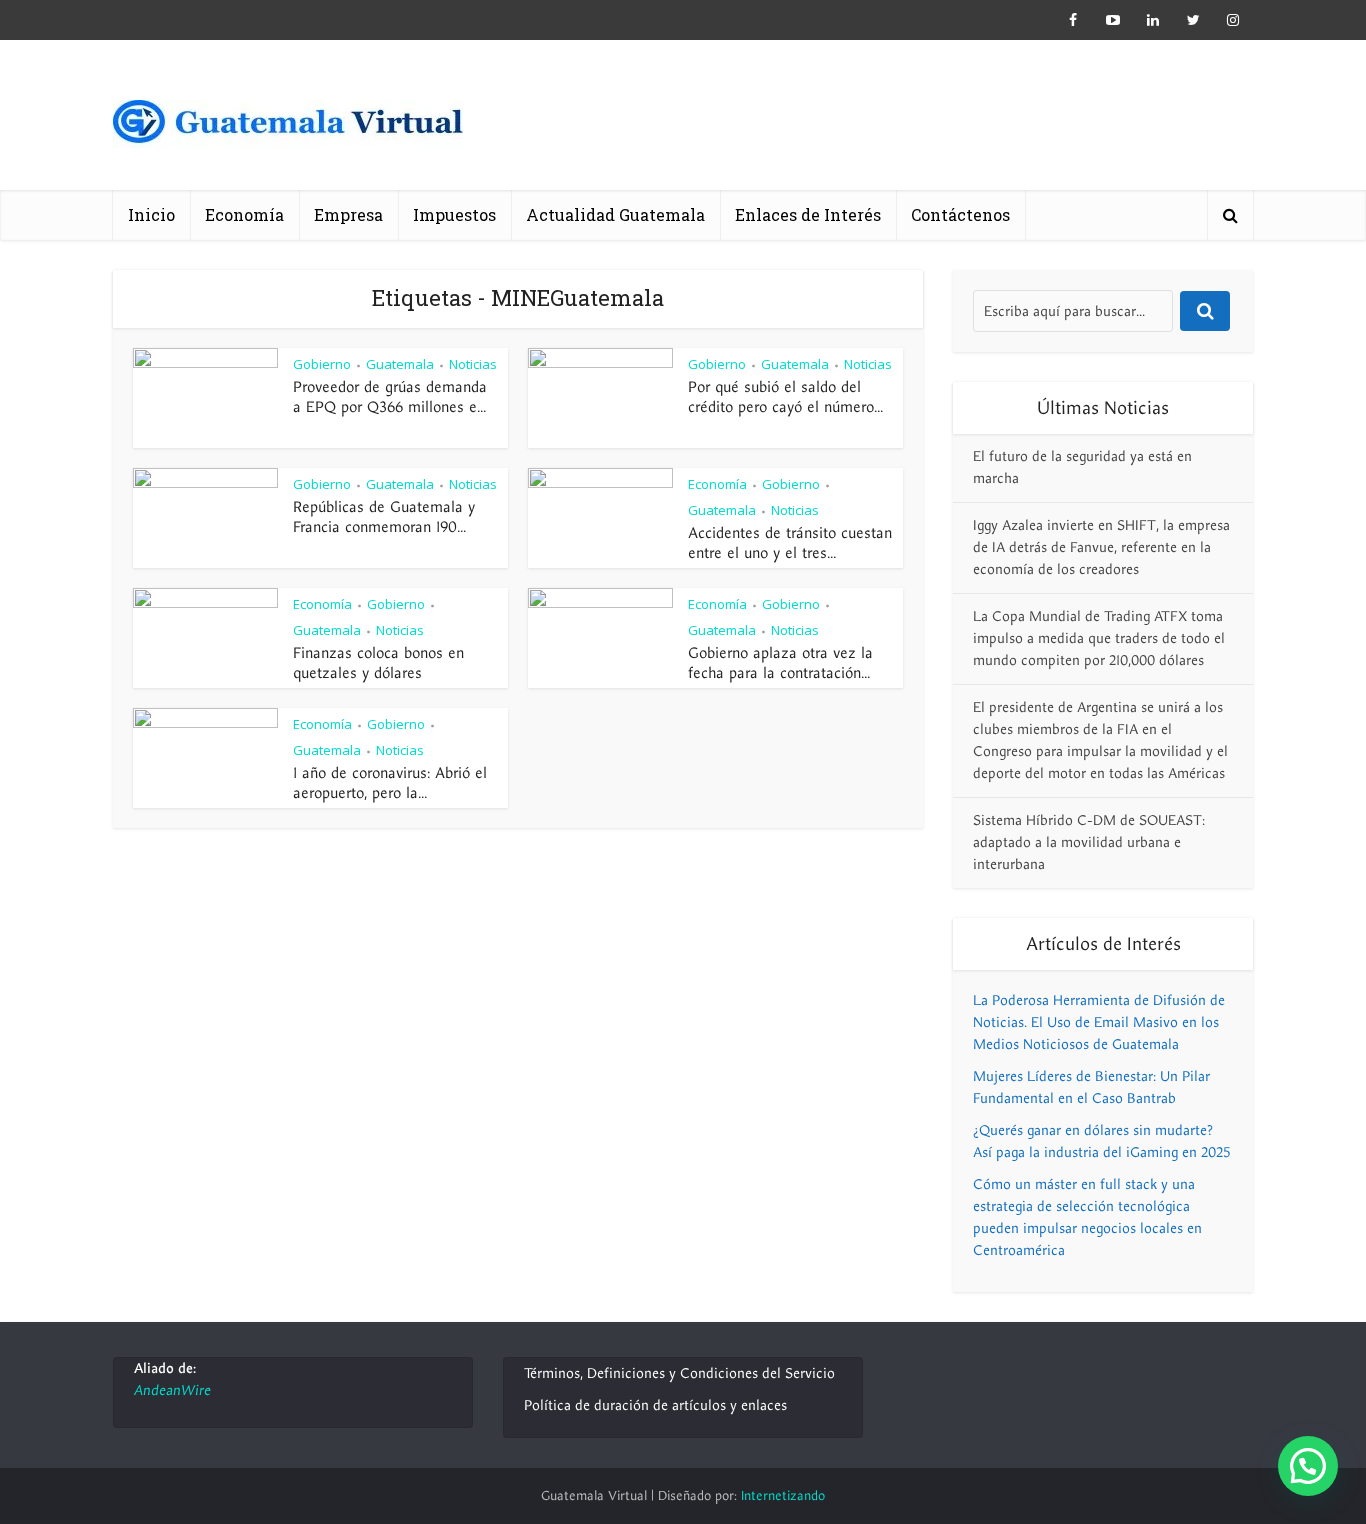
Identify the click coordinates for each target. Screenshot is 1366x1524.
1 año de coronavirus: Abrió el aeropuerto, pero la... (390, 783)
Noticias (473, 364)
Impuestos (454, 214)
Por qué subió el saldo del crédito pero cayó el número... (785, 397)
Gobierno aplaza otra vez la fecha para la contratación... (780, 663)
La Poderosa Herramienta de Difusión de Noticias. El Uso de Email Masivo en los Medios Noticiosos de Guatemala (1099, 1022)
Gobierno (322, 364)
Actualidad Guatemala (615, 214)
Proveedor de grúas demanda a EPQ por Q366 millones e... (390, 397)
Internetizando (783, 1496)
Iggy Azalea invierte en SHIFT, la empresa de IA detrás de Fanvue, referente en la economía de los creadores (1101, 547)
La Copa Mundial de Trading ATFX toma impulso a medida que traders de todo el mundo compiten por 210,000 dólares (1099, 638)
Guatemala (400, 364)
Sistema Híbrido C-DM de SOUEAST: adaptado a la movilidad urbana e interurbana (1089, 842)
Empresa (348, 214)
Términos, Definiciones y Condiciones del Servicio (679, 1373)
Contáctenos (960, 214)
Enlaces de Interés (808, 214)
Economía (244, 214)
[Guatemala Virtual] (288, 127)
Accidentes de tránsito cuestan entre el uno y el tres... (790, 543)
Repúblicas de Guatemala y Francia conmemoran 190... (384, 517)
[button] (1308, 1466)
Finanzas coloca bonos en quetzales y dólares (378, 663)
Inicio (151, 214)
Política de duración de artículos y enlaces (655, 1405)
